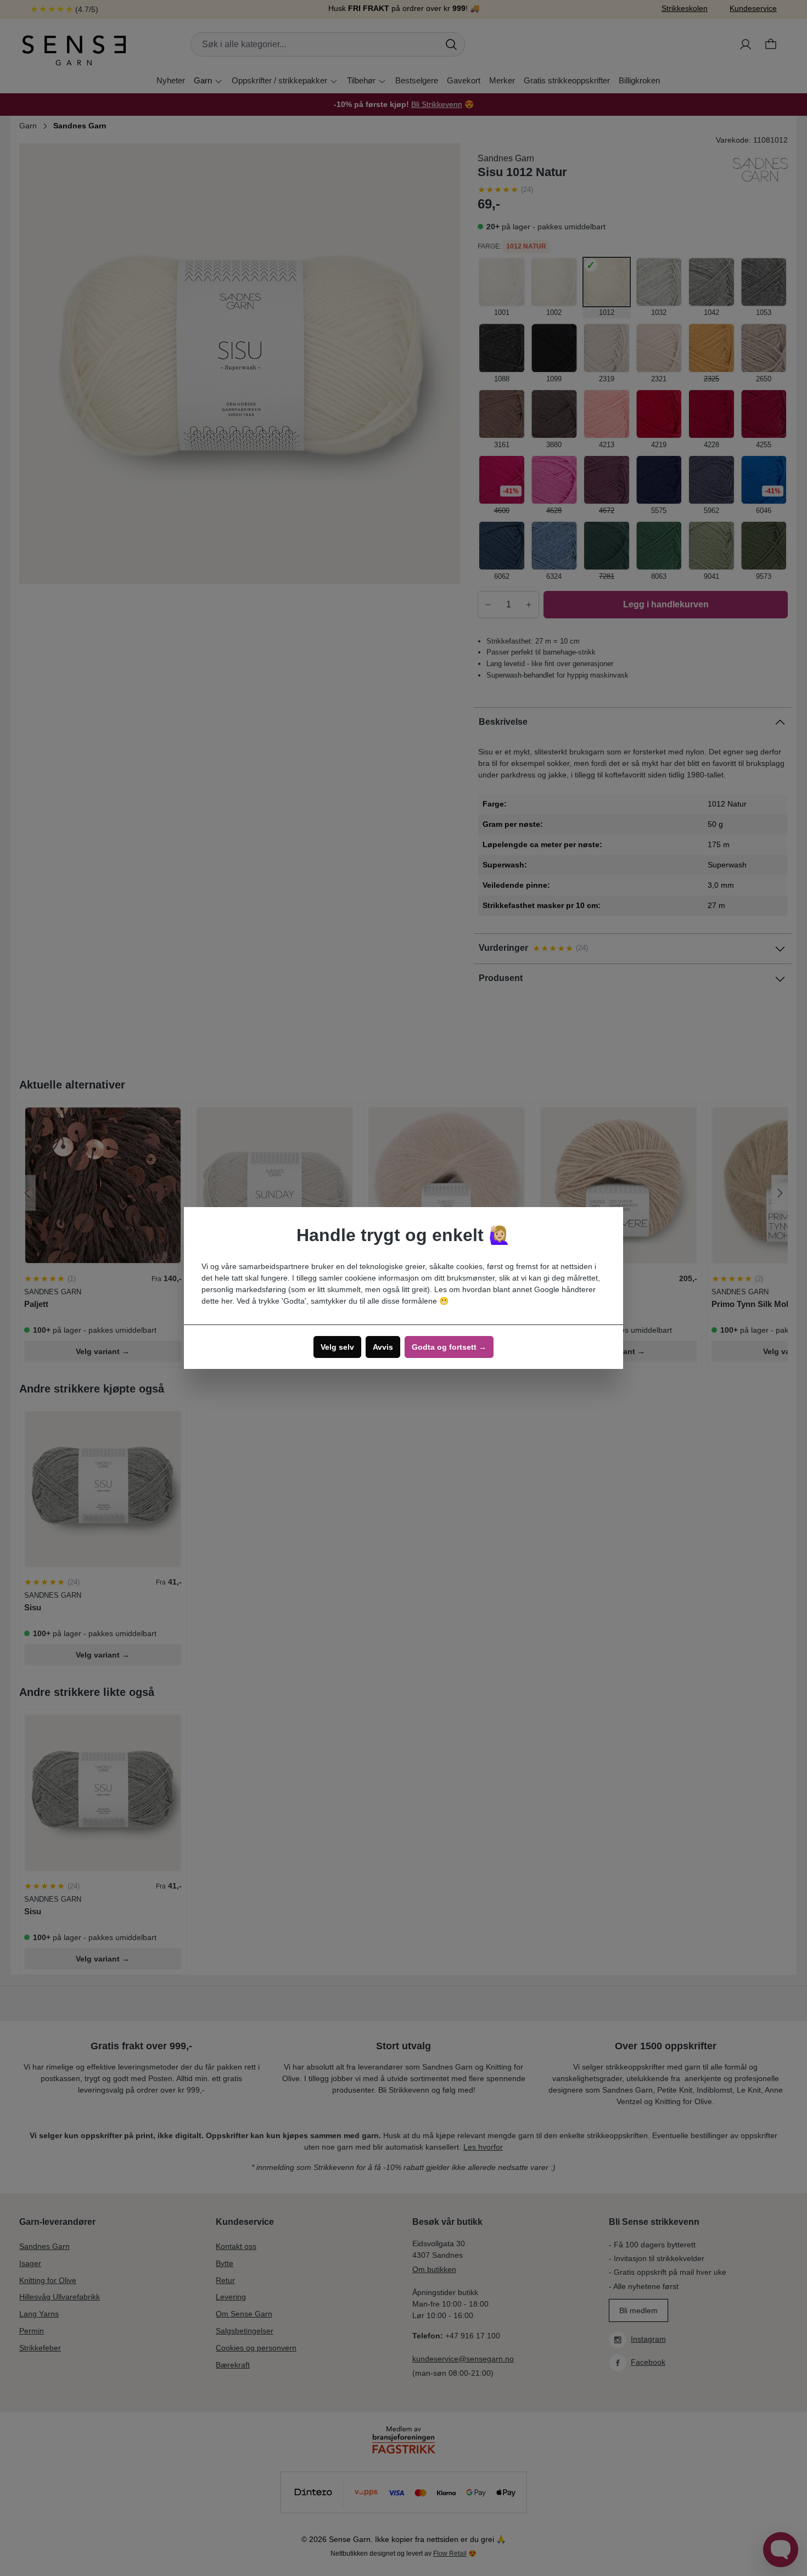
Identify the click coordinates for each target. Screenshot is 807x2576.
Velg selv (337, 1347)
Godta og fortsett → (449, 1347)
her (227, 1301)
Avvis (383, 1347)
